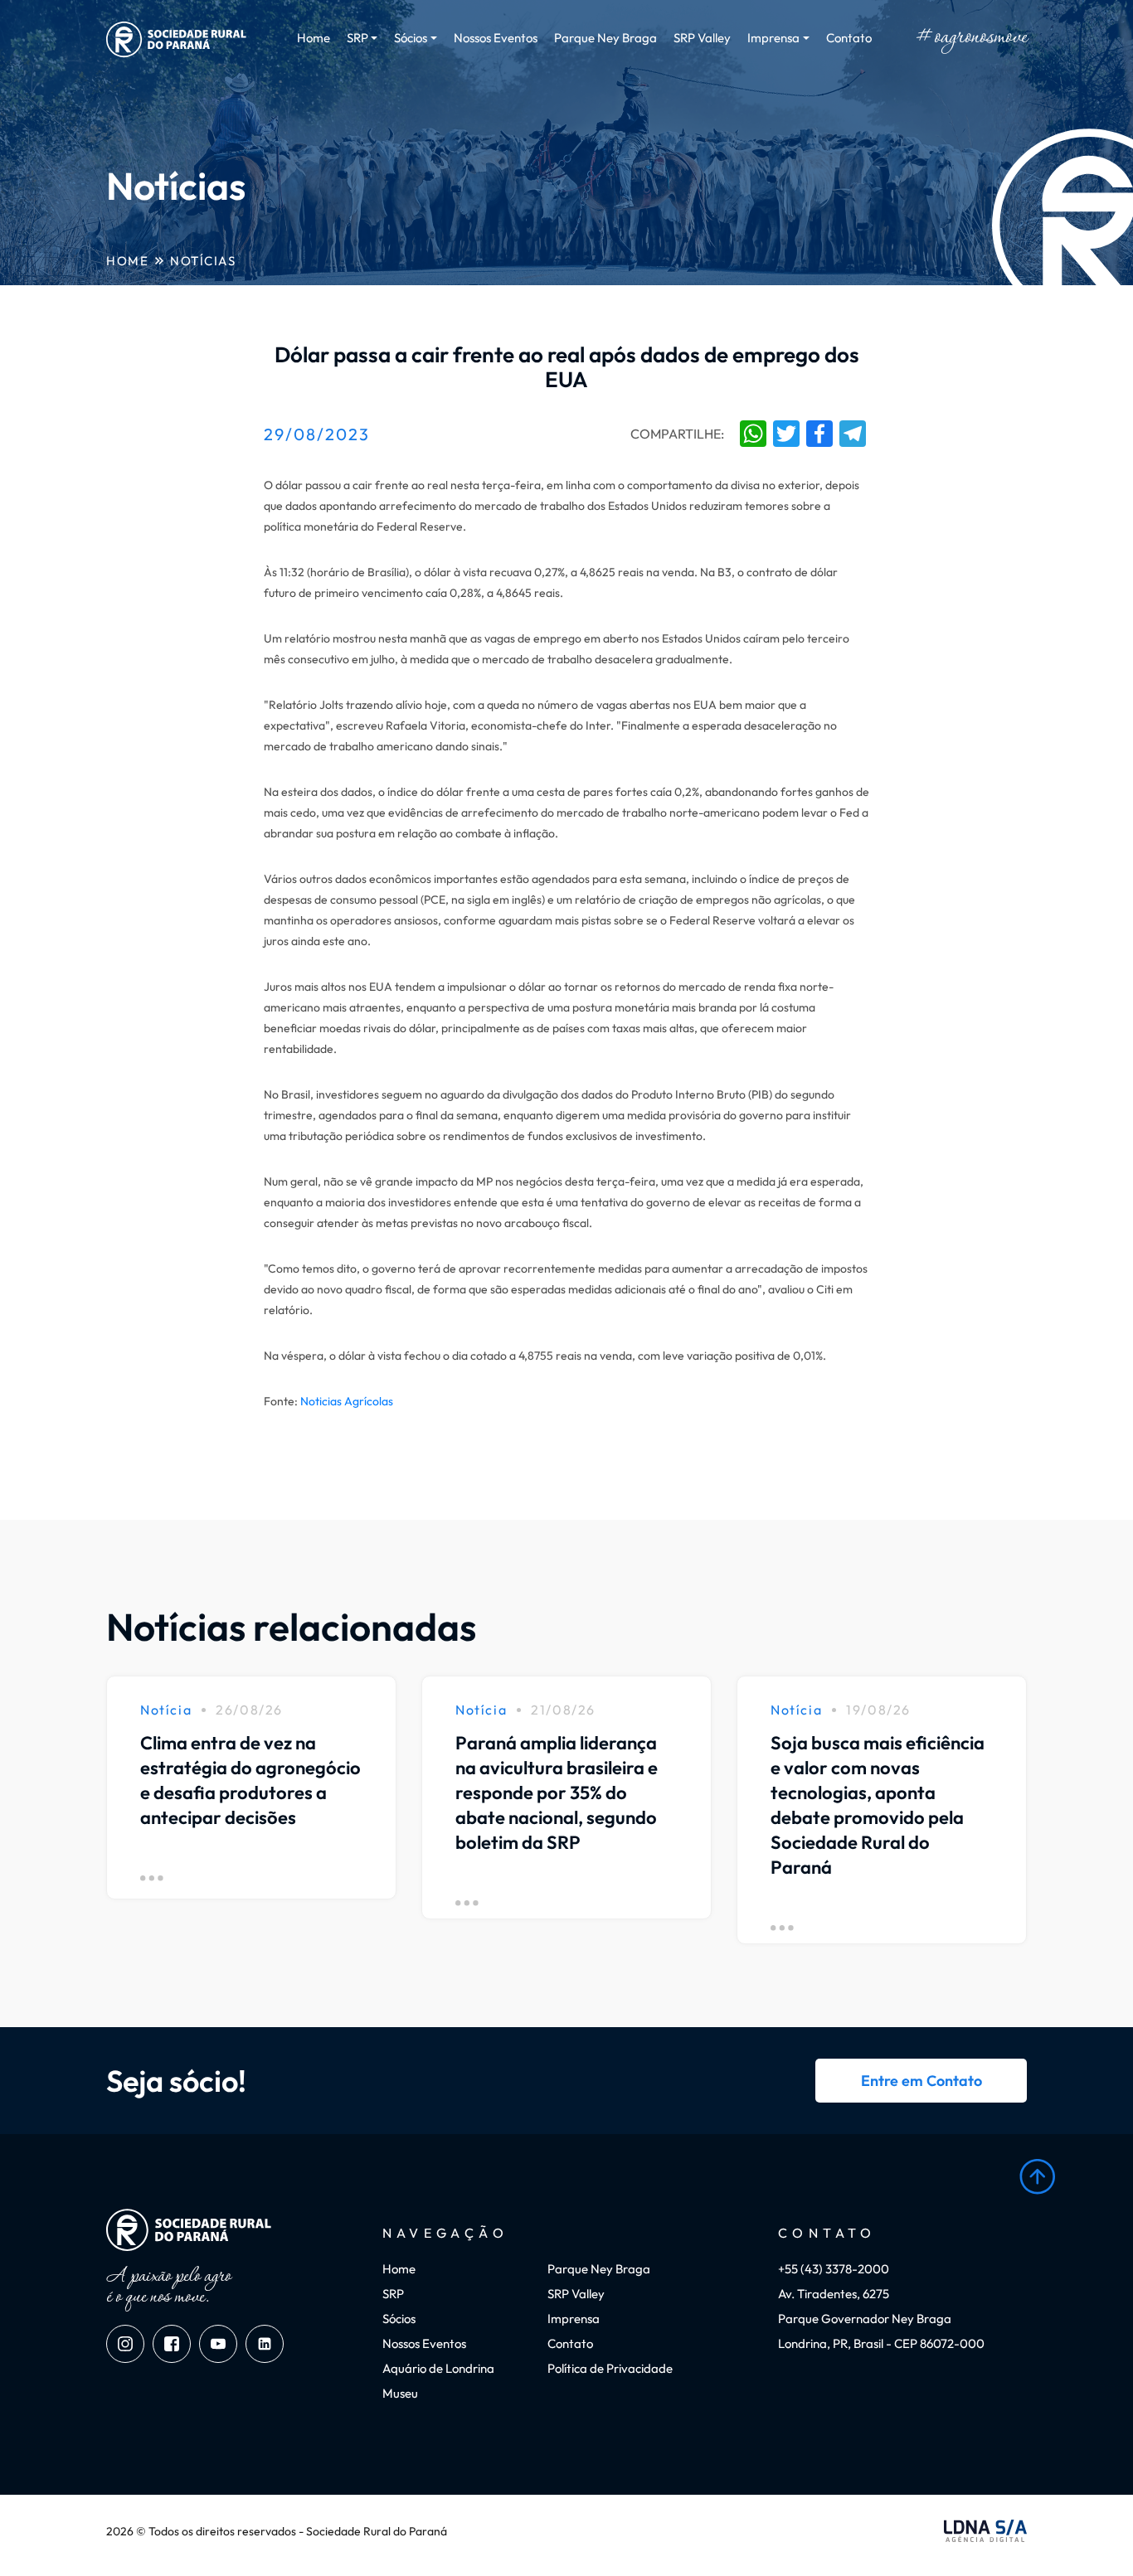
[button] (1037, 2177)
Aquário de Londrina (438, 2368)
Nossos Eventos (496, 38)
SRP (393, 2294)
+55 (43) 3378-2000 (834, 2269)
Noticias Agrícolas (347, 1401)
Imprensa (574, 2319)
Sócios (399, 2319)
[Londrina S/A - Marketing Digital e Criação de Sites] (985, 2531)
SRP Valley (702, 38)
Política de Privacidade (610, 2368)
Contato (849, 38)
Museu (400, 2393)
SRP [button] (357, 38)
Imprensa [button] (773, 38)
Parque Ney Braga (605, 38)
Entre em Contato (921, 2081)
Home (314, 38)
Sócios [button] (411, 38)
